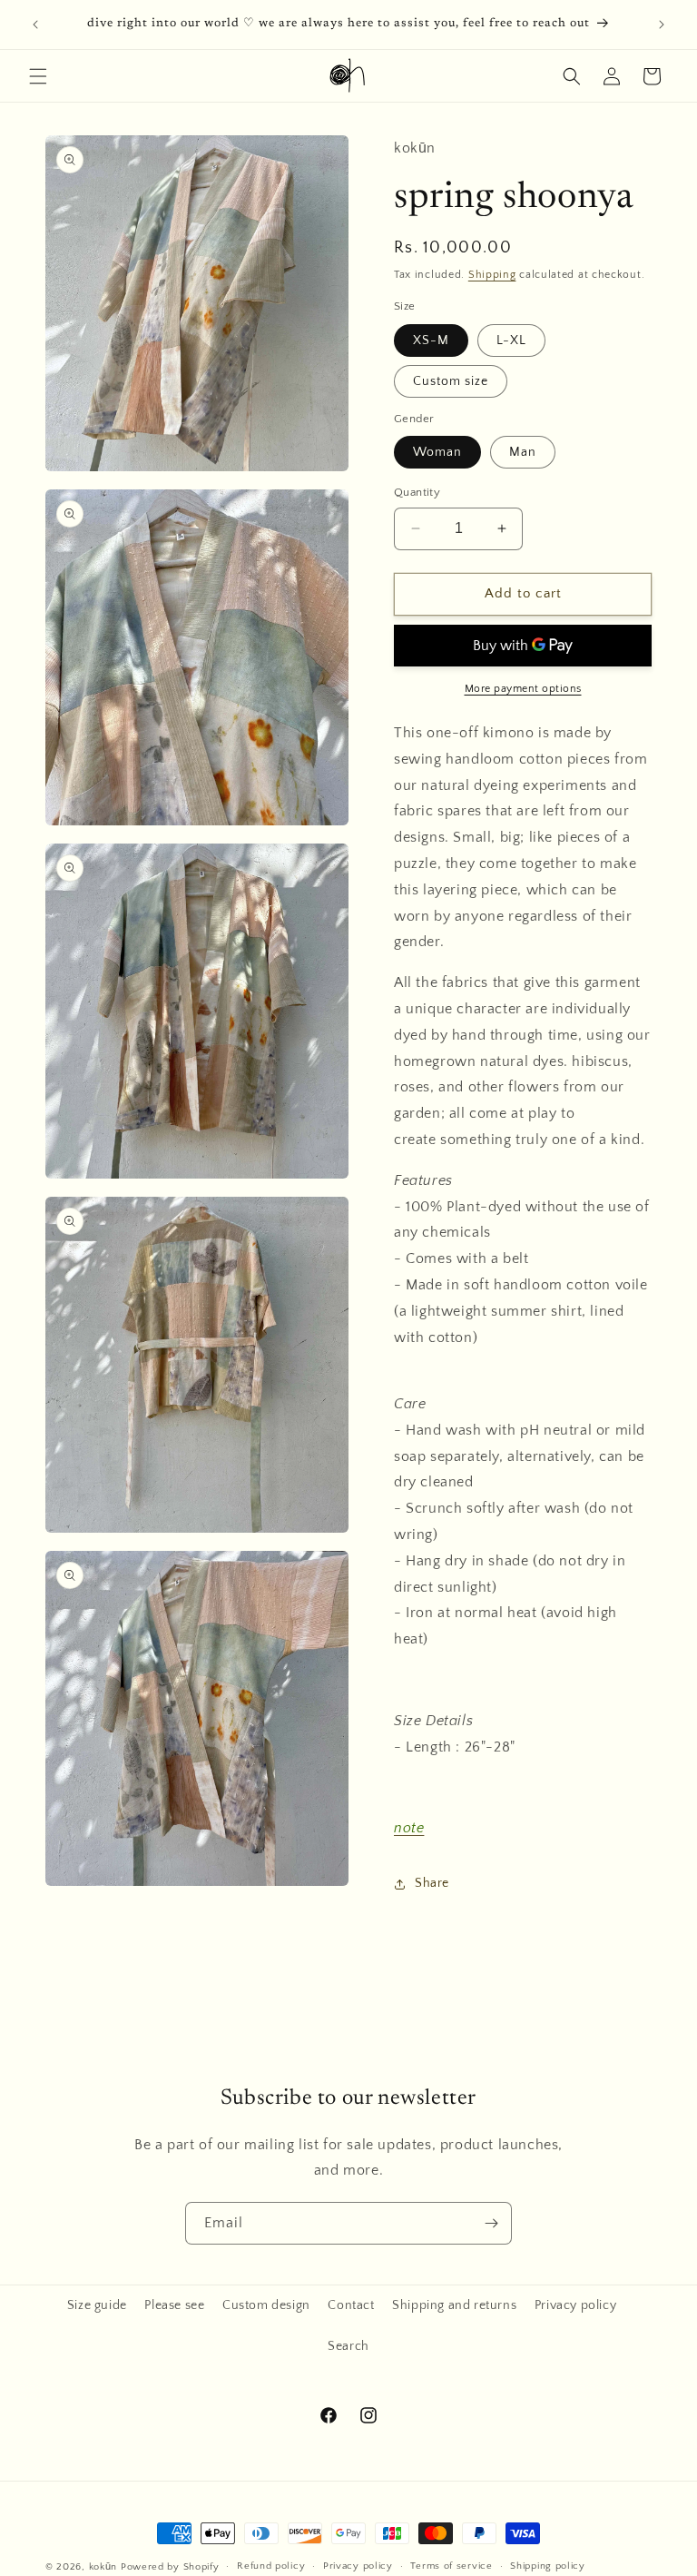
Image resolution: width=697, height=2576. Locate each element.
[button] (38, 76)
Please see (174, 2305)
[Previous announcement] (35, 25)
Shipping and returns (454, 2305)
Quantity (417, 492)
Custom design (266, 2305)
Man (523, 452)
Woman (437, 452)
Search (348, 2346)
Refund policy (271, 2566)
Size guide (97, 2305)
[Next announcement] (662, 25)
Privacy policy (575, 2305)
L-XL (511, 341)
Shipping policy (548, 2566)
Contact (351, 2305)
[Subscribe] (491, 2223)
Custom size (451, 381)
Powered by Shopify (170, 2567)
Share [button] (432, 1883)
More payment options (523, 689)
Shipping (492, 275)
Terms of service (451, 2566)
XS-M (431, 341)
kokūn (103, 2567)
